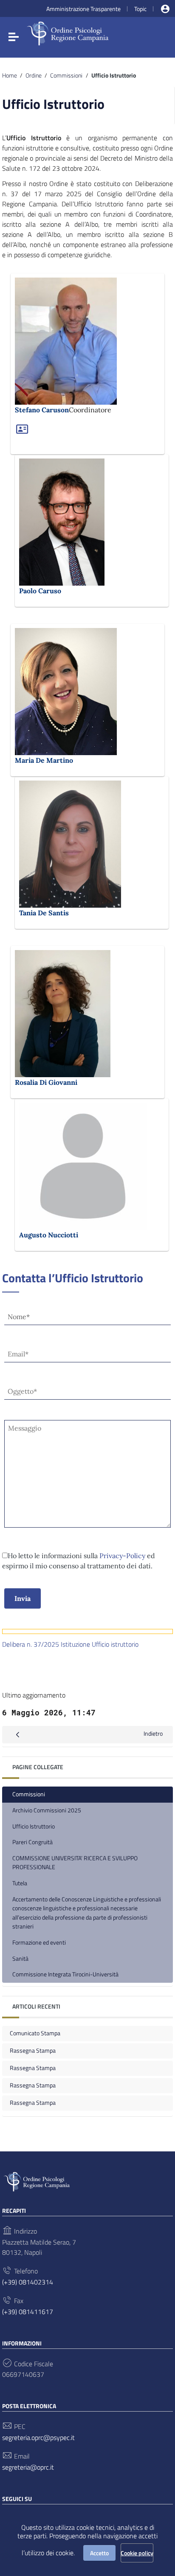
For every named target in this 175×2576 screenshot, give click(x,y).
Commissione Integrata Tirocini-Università (65, 1974)
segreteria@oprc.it (28, 2467)
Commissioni (66, 75)
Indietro (153, 1734)
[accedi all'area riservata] (165, 9)
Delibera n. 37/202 (29, 1644)
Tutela (20, 1883)
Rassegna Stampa (33, 2051)
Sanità (20, 1959)
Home (10, 75)
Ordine (34, 75)
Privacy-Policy (122, 1556)
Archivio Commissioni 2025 (47, 1810)
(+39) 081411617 (28, 2312)
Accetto (99, 2553)
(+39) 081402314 (28, 2282)
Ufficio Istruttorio (34, 1826)
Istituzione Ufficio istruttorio (99, 1644)
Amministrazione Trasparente (83, 9)
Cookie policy (137, 2553)
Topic (140, 9)
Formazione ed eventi (39, 1942)
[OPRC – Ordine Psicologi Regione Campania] (68, 29)
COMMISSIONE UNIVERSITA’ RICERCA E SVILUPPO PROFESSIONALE (75, 1863)
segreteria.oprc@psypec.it (38, 2437)
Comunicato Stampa (35, 2033)
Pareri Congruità (32, 1842)
